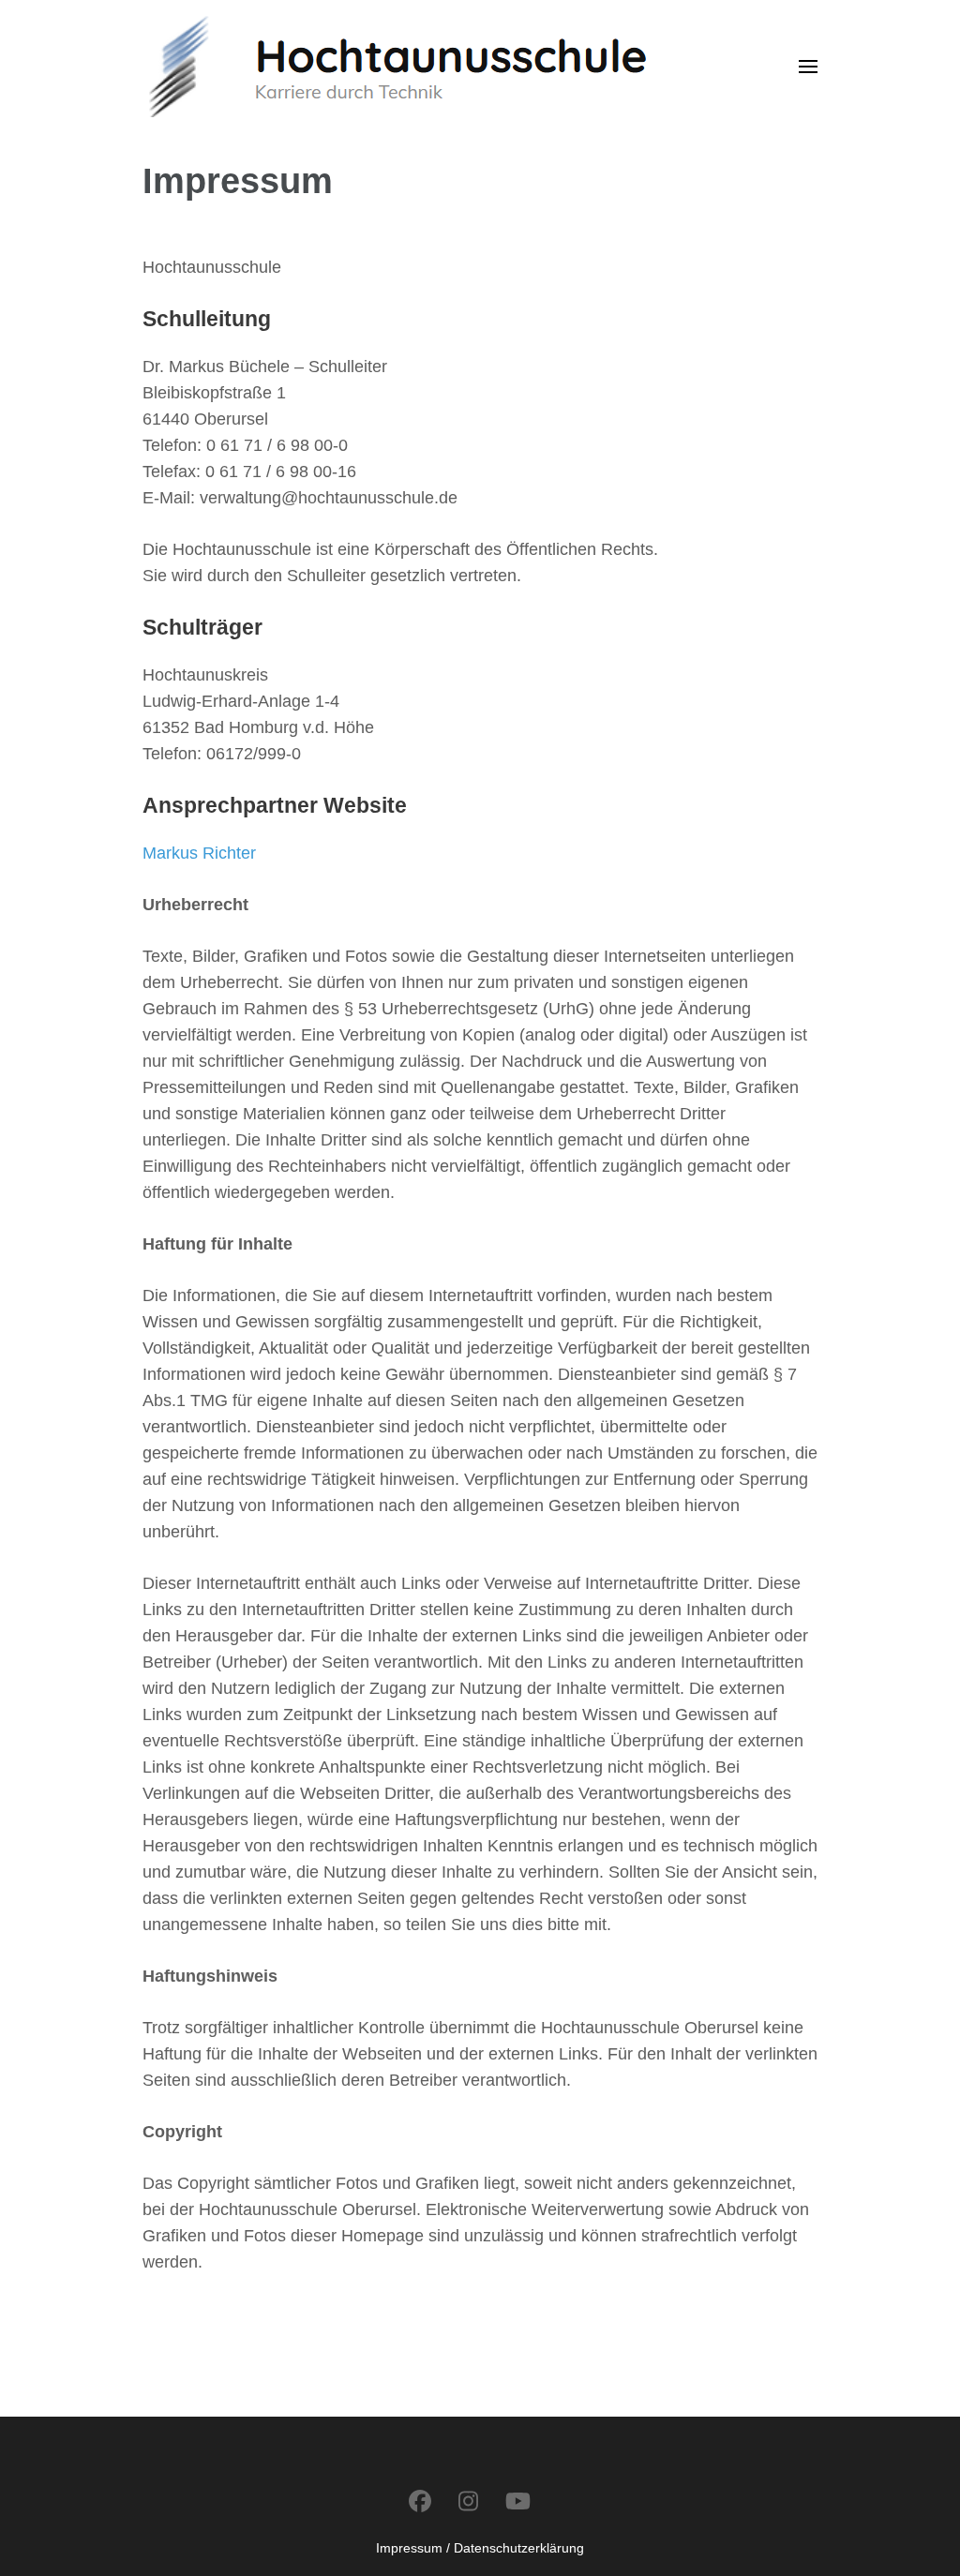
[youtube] (518, 2501)
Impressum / (413, 2548)
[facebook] (420, 2501)
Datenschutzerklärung (519, 2548)
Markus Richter (199, 853)
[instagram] (468, 2501)
